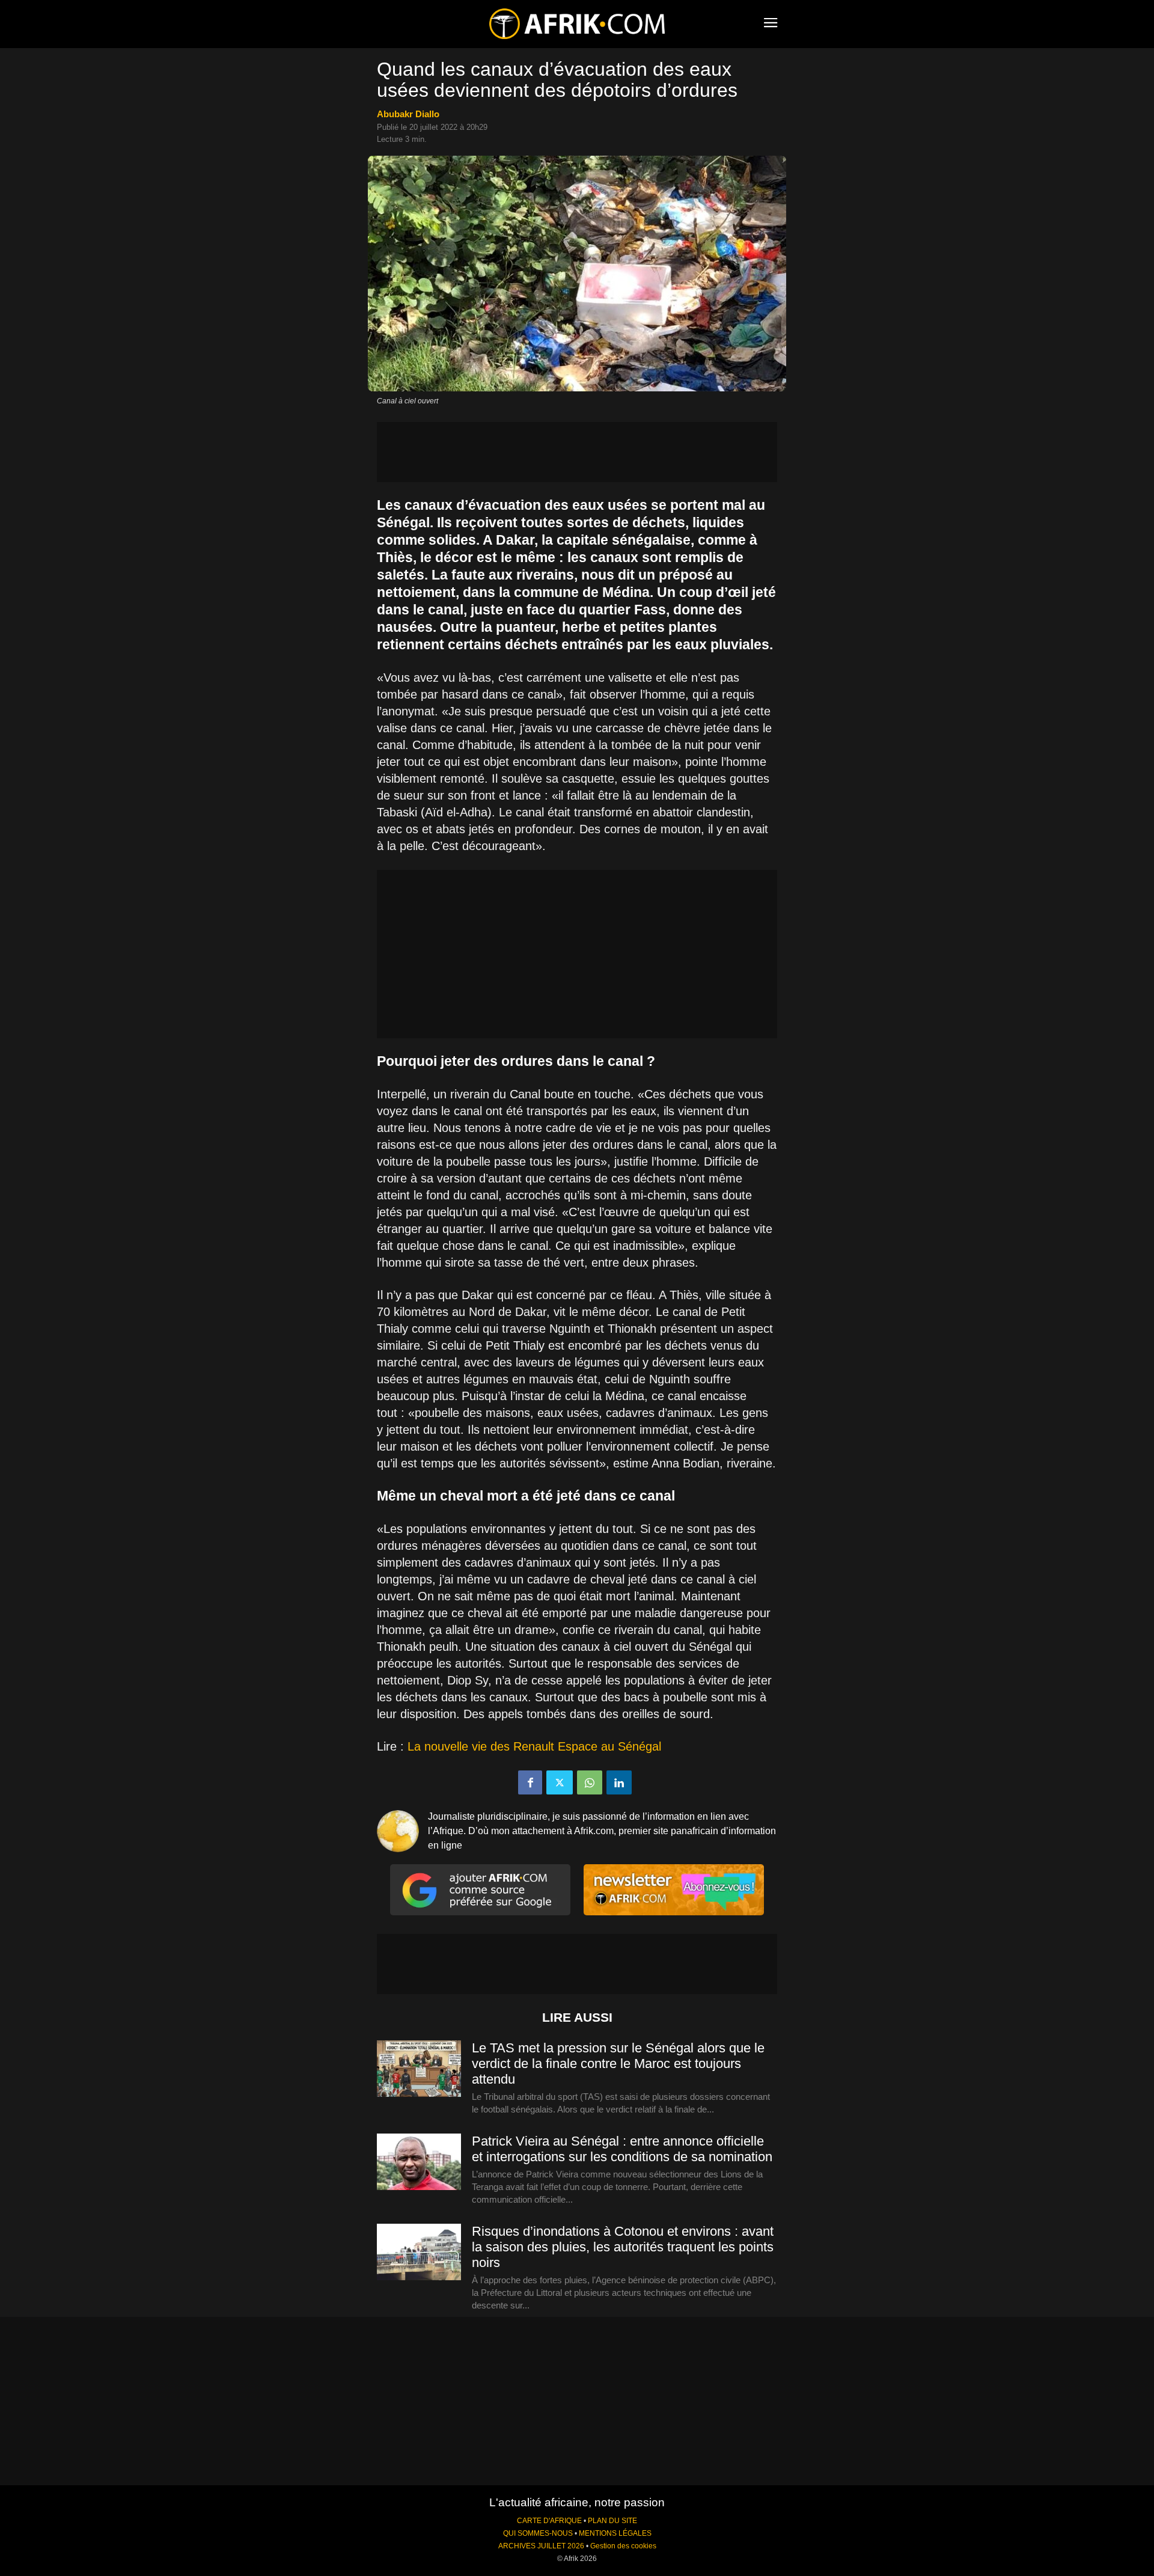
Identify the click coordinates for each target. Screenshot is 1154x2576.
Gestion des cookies (623, 2546)
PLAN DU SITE (612, 2521)
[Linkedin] (619, 1782)
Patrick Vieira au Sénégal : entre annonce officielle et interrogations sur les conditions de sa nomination (622, 2149)
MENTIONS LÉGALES (615, 2533)
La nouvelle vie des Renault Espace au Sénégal (534, 1746)
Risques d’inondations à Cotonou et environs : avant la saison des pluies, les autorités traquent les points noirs (623, 2247)
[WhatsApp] (590, 1782)
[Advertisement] (577, 452)
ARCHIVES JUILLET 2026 (541, 2546)
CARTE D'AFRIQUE (549, 2521)
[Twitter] (560, 1782)
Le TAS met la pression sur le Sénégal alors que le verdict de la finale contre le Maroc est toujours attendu (618, 2064)
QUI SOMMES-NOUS (538, 2533)
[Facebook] (530, 1782)
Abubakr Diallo (408, 114)
